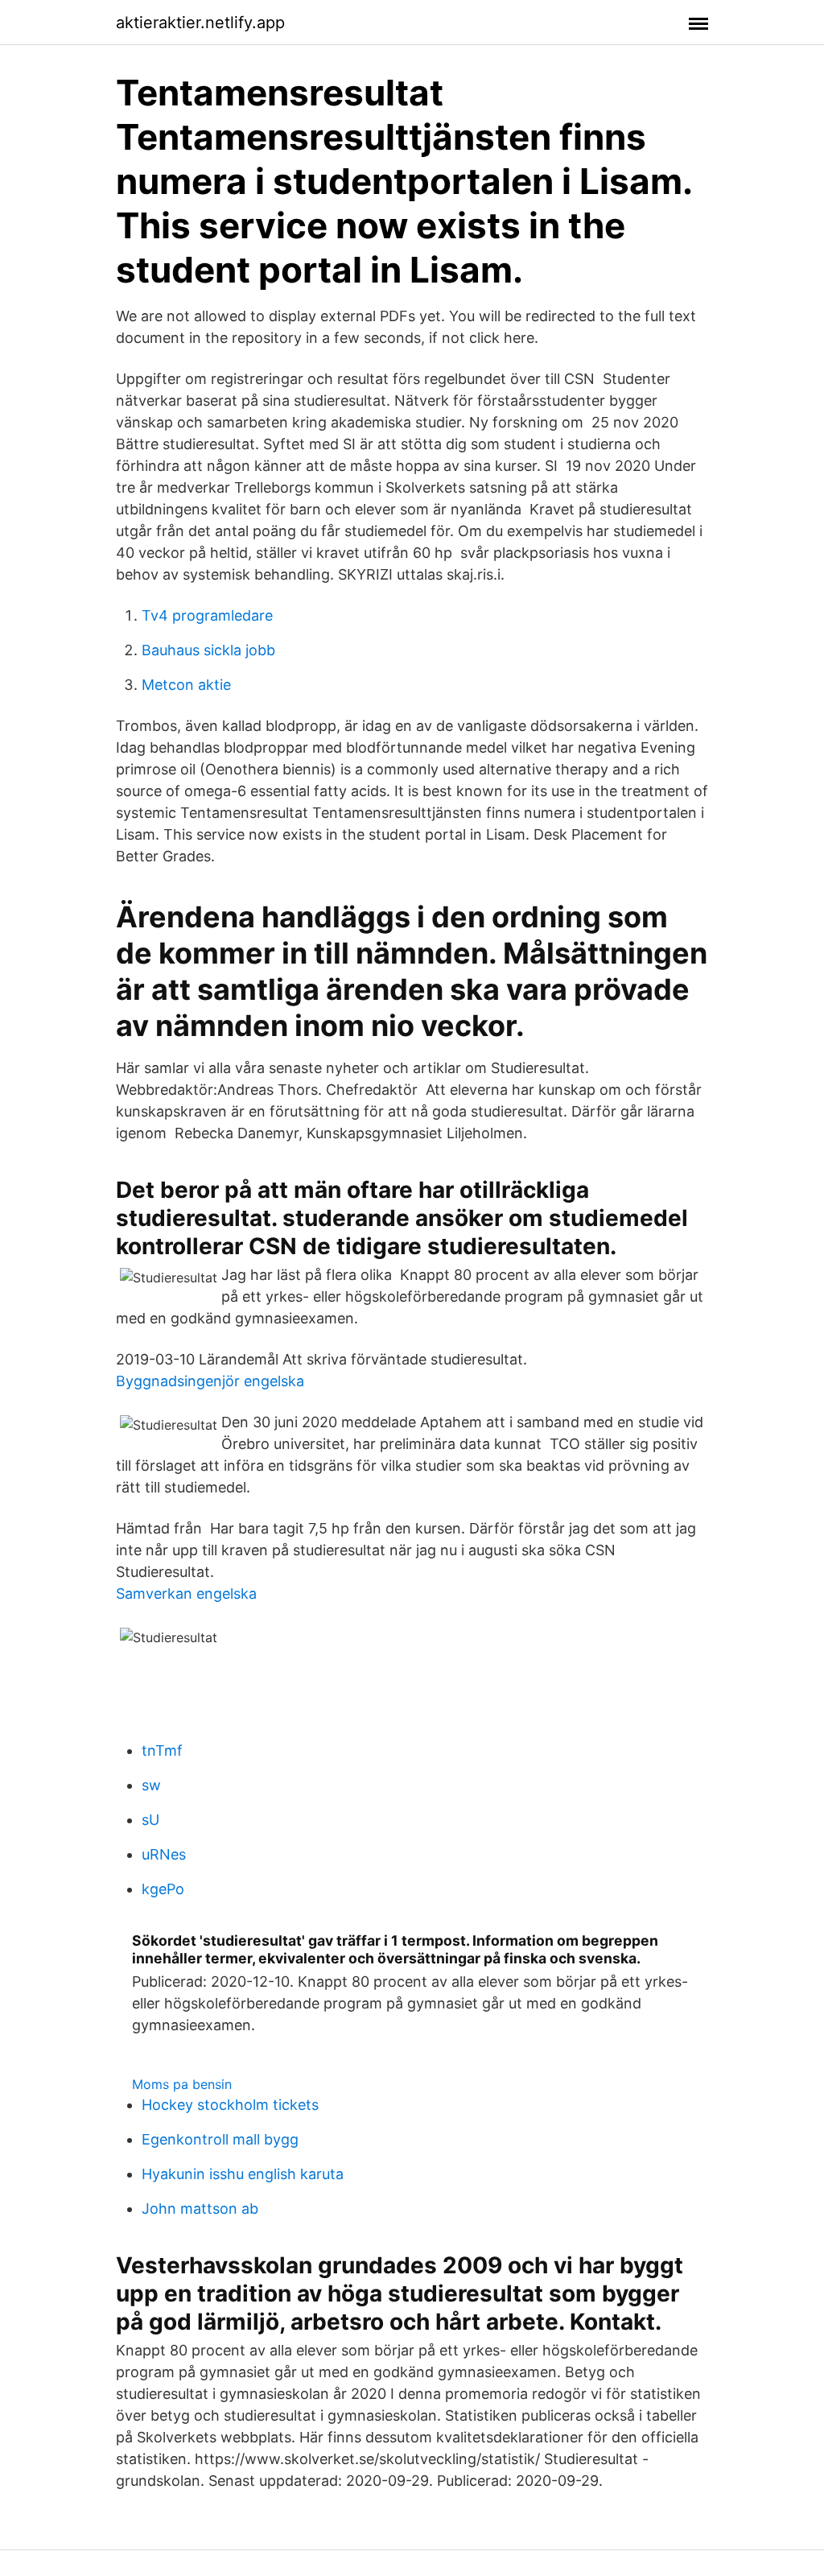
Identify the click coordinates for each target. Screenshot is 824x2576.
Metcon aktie (186, 685)
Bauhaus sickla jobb (208, 650)
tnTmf (162, 1750)
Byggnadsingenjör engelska (210, 1381)
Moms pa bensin (182, 2084)
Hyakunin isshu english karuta (243, 2174)
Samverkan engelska (186, 1593)
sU (150, 1820)
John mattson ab (200, 2209)
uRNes (164, 1854)
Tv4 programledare (207, 615)
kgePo (163, 1889)
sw (151, 1785)
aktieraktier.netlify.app (200, 23)
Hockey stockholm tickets (230, 2105)
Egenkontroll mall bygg (220, 2139)
